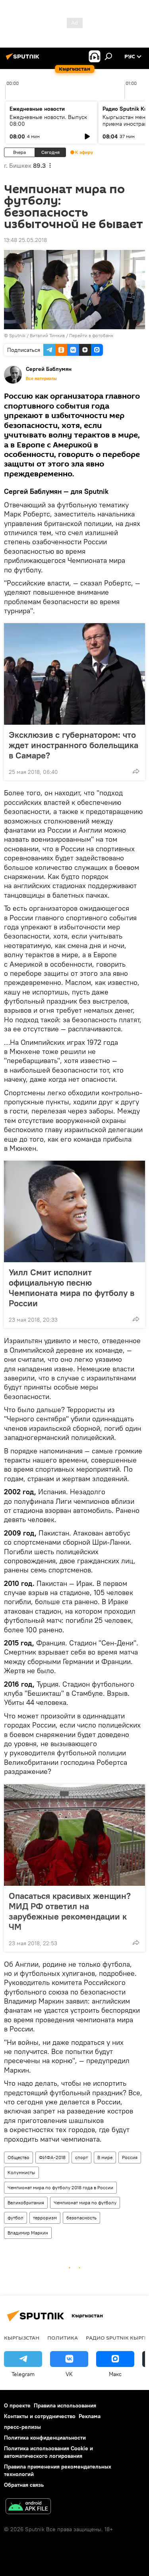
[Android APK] (28, 2507)
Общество (18, 2157)
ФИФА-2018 (52, 2157)
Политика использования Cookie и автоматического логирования (48, 2452)
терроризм (45, 2218)
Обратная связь (24, 2485)
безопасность (81, 2218)
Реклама (90, 2416)
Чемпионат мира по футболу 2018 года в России (60, 2187)
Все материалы (41, 378)
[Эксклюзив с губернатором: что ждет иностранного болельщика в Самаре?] (74, 674)
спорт (81, 2157)
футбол (15, 2218)
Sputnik (17, 335)
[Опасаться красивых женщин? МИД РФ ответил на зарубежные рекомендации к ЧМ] (74, 1835)
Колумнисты (21, 2172)
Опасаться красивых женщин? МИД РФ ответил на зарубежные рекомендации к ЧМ (70, 1911)
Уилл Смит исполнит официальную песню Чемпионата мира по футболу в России (72, 1288)
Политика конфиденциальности (45, 2438)
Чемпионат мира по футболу (85, 2203)
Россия (130, 2157)
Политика (63, 2338)
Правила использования (65, 2405)
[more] (136, 771)
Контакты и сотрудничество (40, 2416)
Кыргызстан (22, 2338)
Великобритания (26, 2203)
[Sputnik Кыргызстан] (24, 60)
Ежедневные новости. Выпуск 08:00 (48, 120)
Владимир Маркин (28, 2233)
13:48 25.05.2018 (25, 240)
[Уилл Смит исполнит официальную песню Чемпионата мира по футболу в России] (74, 1211)
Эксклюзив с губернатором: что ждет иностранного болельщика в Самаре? (74, 745)
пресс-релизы (22, 2427)
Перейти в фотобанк (91, 335)
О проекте (17, 2405)
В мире (105, 2157)
